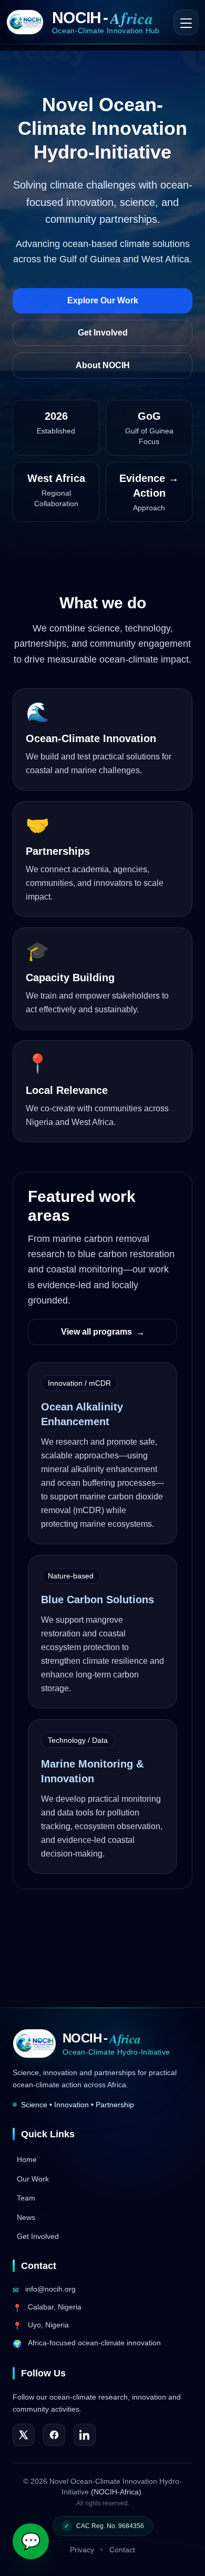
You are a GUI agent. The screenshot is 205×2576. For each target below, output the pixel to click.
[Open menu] (186, 22)
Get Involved (103, 333)
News (26, 2217)
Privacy (82, 2550)
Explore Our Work (103, 300)
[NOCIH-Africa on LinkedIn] (85, 2435)
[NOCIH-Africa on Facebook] (54, 2435)
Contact (122, 2550)
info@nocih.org (50, 2289)
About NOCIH (103, 365)
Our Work (33, 2179)
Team (26, 2198)
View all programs (103, 1332)
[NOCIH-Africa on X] (24, 2435)
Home (27, 2159)
